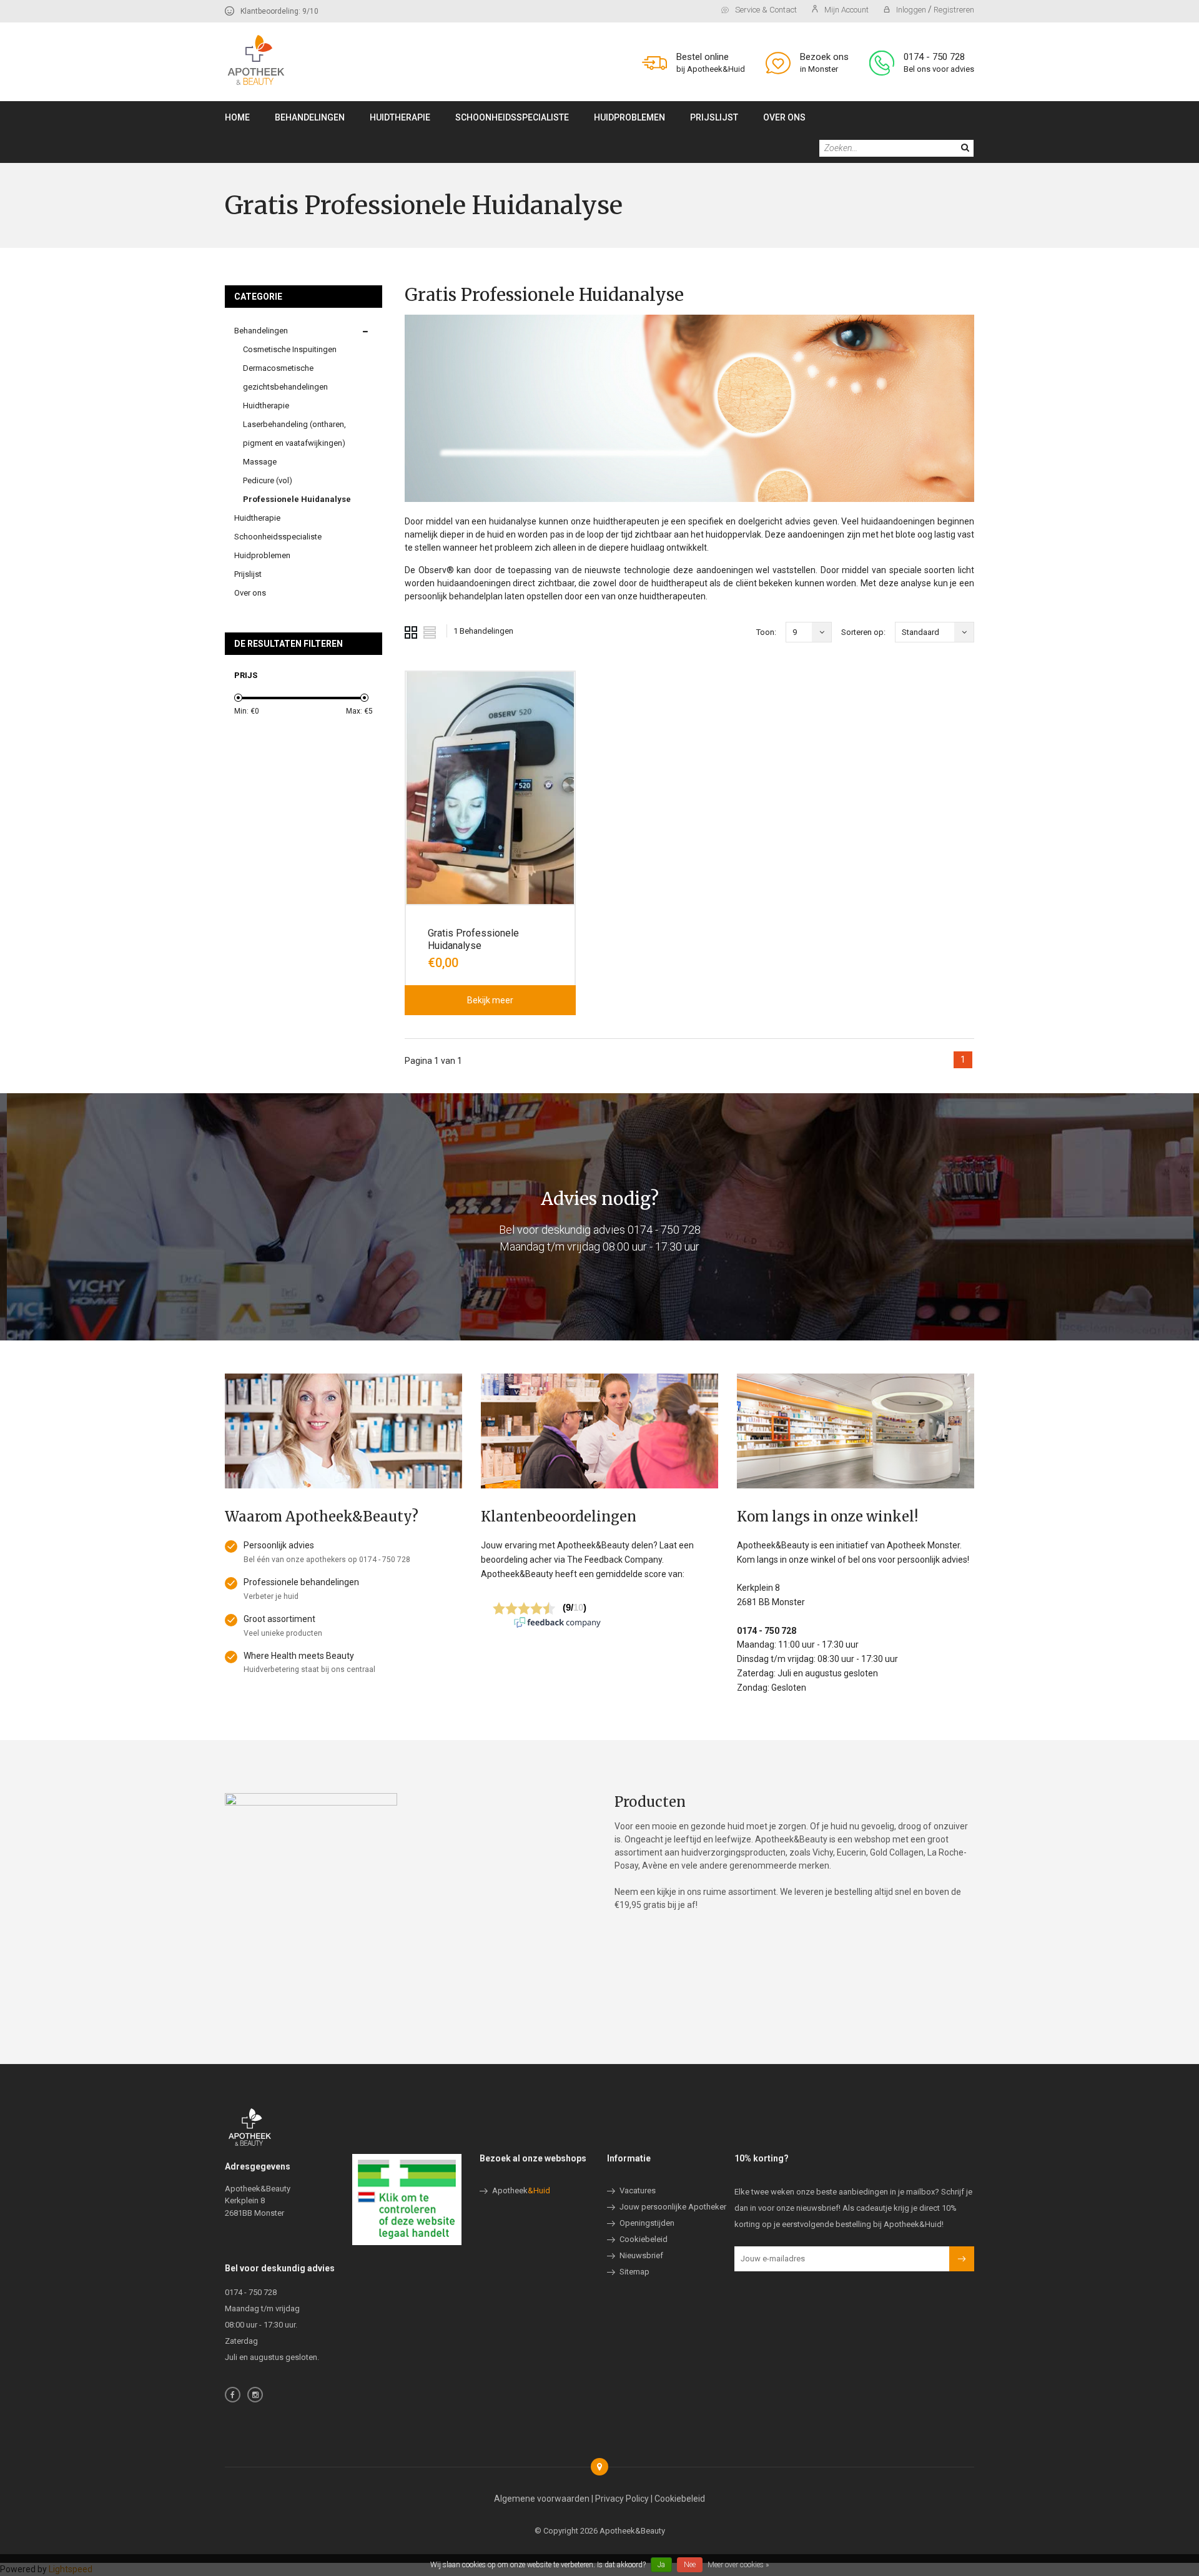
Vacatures (638, 2190)
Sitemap (634, 2272)
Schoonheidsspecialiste (512, 117)
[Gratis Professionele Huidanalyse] (490, 788)
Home (237, 117)
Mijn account (846, 10)
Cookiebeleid (644, 2239)
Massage (260, 462)
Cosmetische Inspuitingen (290, 349)
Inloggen (912, 10)
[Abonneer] (962, 2259)
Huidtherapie (400, 117)
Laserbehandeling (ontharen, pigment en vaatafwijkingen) (294, 434)
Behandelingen (310, 117)
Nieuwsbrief (641, 2255)
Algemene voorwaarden (542, 2499)
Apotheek (521, 2190)
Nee (690, 2565)
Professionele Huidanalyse (297, 499)
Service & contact (766, 10)
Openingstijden (647, 2223)
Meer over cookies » (738, 2565)
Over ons (784, 117)
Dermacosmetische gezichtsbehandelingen (285, 377)
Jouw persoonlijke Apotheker (673, 2207)
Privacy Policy (622, 2499)
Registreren (954, 10)
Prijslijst (714, 117)
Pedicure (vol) (268, 480)
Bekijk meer (490, 1000)
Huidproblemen (629, 117)
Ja (661, 2565)
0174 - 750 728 (664, 1230)
